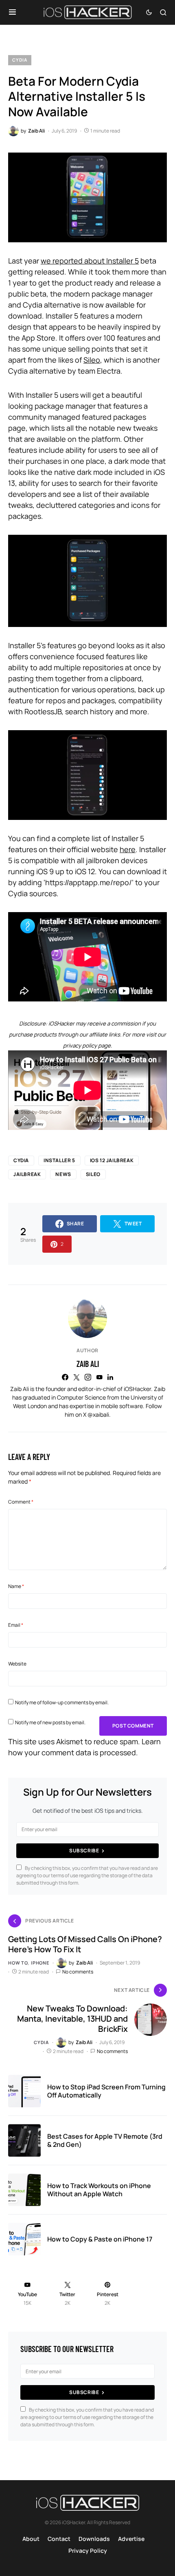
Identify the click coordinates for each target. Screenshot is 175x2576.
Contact (59, 2539)
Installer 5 (59, 1160)
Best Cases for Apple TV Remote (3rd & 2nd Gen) (105, 2140)
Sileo (92, 360)
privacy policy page (87, 1045)
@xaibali (98, 1414)
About (31, 2539)
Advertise (131, 2539)
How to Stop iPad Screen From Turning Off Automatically (106, 2091)
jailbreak (27, 1174)
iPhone (40, 1963)
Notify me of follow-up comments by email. (62, 1702)
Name (16, 1586)
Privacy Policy (88, 2551)
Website (17, 1664)
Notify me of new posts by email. (50, 1722)
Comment (21, 1502)
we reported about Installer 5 (90, 261)
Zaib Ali (88, 1364)
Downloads (94, 2539)
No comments (78, 1972)
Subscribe (84, 1851)
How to (18, 1963)
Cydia (20, 60)
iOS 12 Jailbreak (112, 1160)
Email (16, 1625)
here (128, 849)
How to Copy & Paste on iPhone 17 (100, 2239)
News (63, 1174)
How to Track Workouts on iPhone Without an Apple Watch (99, 2190)
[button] (12, 12)
